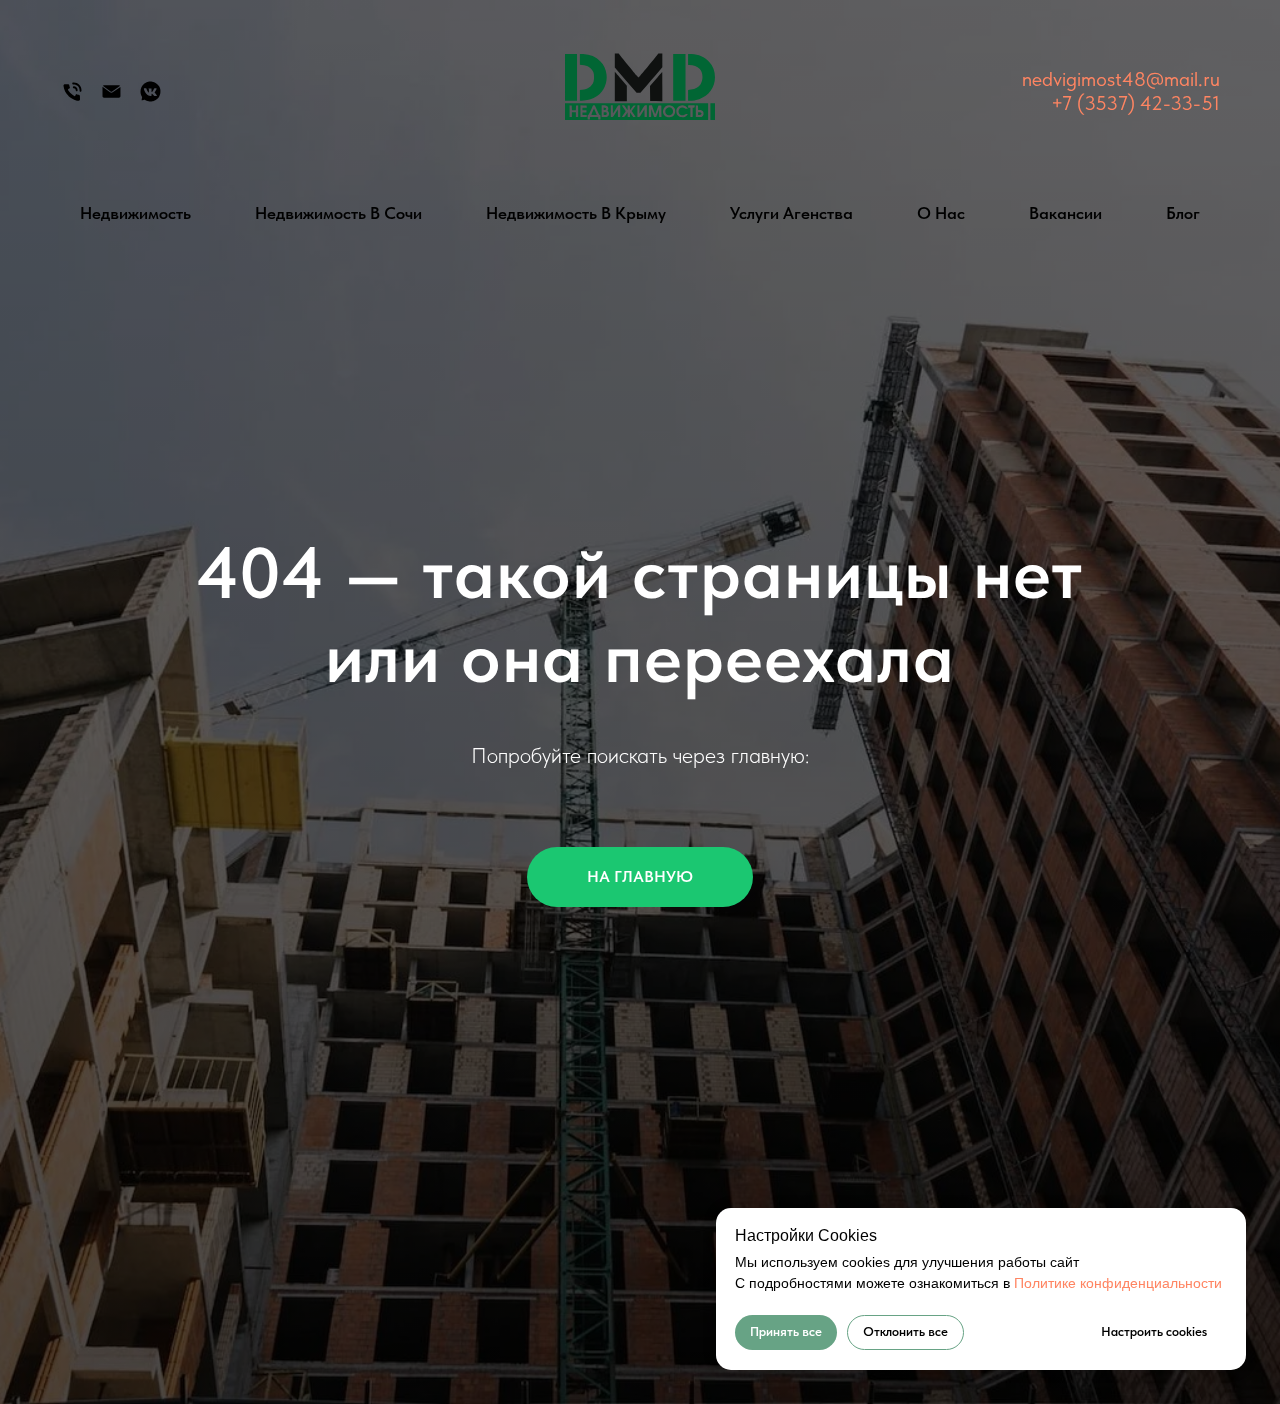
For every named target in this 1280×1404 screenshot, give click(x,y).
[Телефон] (72, 98)
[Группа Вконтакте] (150, 98)
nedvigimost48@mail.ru (1121, 79)
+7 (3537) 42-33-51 (1135, 103)
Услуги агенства (791, 213)
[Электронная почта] (111, 98)
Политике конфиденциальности (1118, 1283)
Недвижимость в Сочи (338, 213)
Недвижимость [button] (135, 213)
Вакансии (1065, 213)
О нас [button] (941, 213)
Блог (1183, 213)
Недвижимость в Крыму (576, 213)
